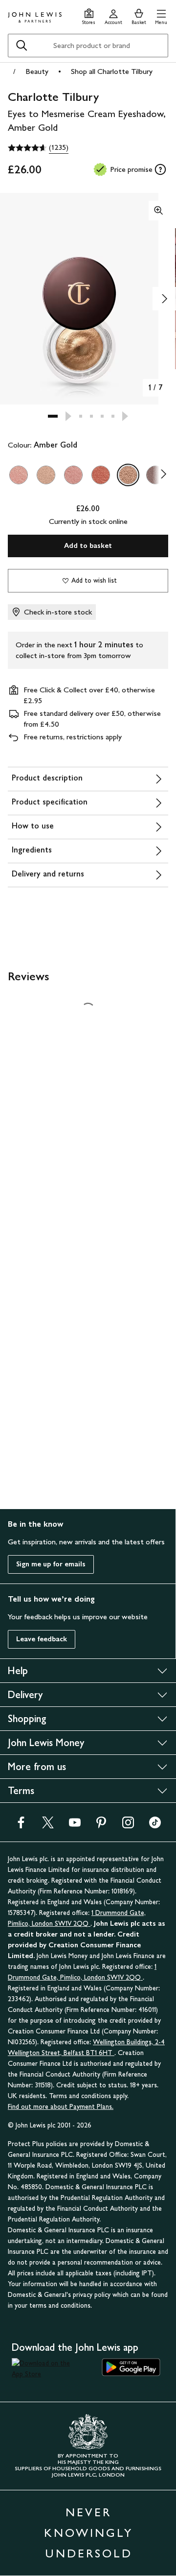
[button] (161, 15)
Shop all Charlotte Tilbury (112, 71)
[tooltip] (160, 169)
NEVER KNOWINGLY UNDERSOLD (88, 2533)
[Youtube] (75, 1826)
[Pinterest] (101, 1826)
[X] (48, 1826)
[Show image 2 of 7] (164, 299)
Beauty (37, 71)
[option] (19, 475)
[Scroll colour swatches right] (161, 475)
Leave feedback (42, 1639)
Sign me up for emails (51, 1564)
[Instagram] (128, 1826)
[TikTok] (155, 1826)
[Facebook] (21, 1826)
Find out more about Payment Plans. (61, 2107)
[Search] (22, 46)
